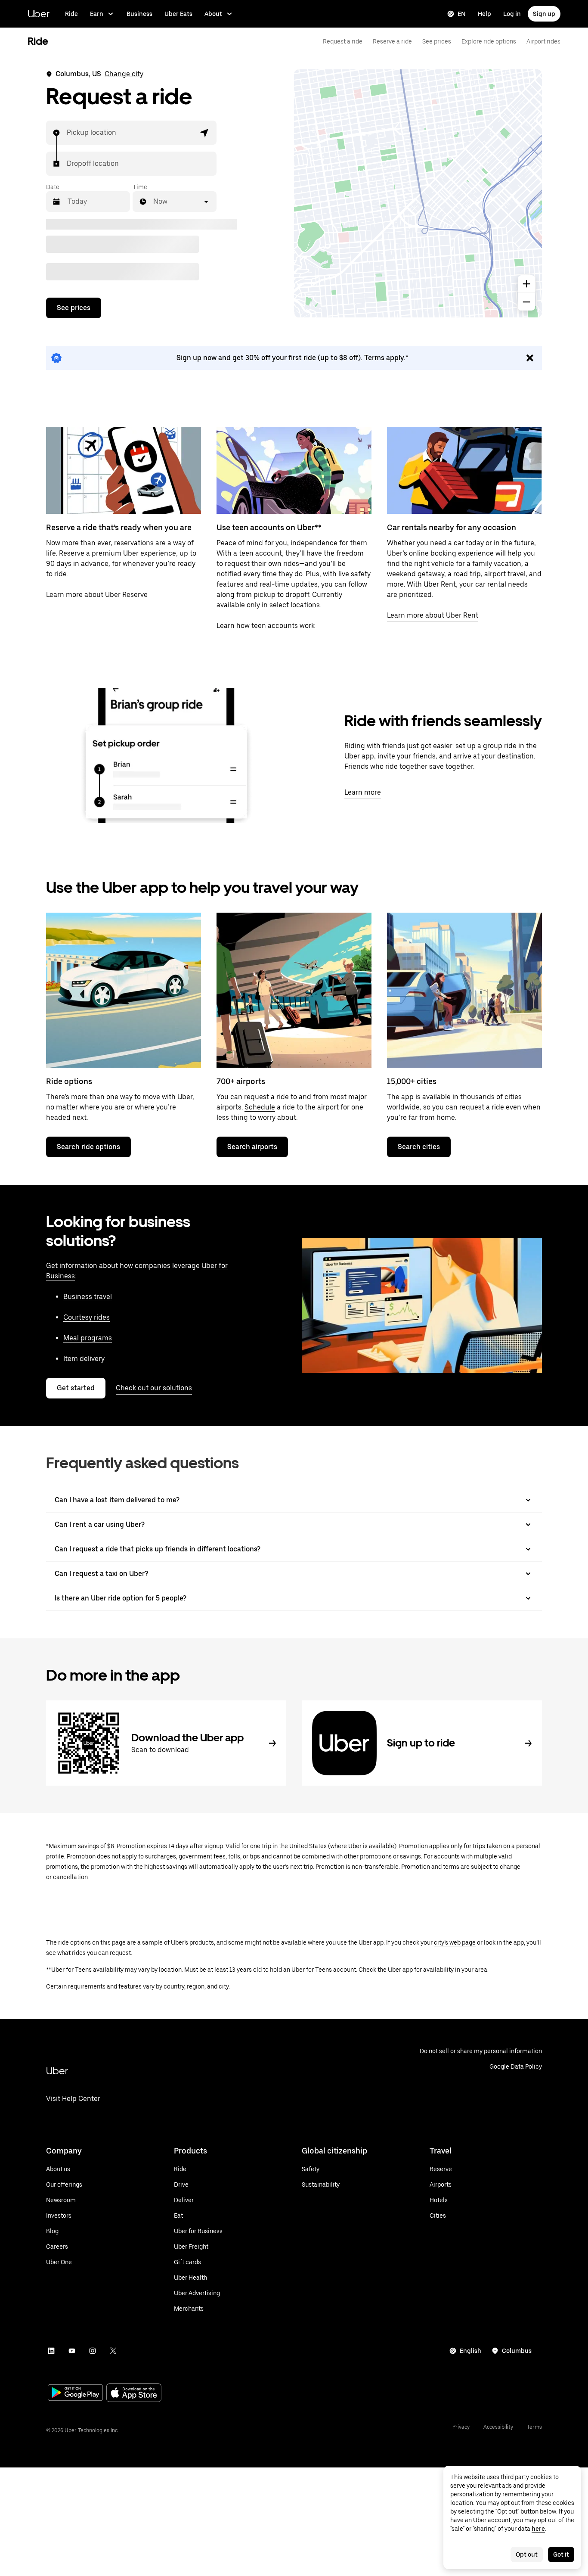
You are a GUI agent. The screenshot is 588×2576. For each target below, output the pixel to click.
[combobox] (67, 133)
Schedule (260, 1107)
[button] (204, 133)
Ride (71, 14)
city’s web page (455, 1942)
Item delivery (84, 1359)
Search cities (419, 1147)
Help (484, 14)
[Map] (418, 193)
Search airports (252, 1147)
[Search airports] (294, 990)
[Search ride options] (124, 990)
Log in (512, 14)
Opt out (527, 2554)
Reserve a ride (392, 41)
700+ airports (241, 1081)
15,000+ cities (412, 1081)
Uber (39, 14)
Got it (561, 2554)
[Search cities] (464, 990)
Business (139, 14)
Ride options (69, 1081)
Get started (76, 1388)
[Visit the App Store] (134, 2394)
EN (462, 14)
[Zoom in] (526, 284)
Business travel (88, 1297)
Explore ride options (489, 41)
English (470, 2351)
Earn (97, 14)
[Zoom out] (526, 302)
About (213, 14)
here (538, 2529)
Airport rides (543, 41)
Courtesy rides (87, 1317)
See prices (437, 41)
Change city (124, 74)
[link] (294, 358)
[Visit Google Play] (75, 2393)
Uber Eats (178, 14)
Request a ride (343, 41)
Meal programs (88, 1338)
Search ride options (88, 1147)
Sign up (544, 14)
